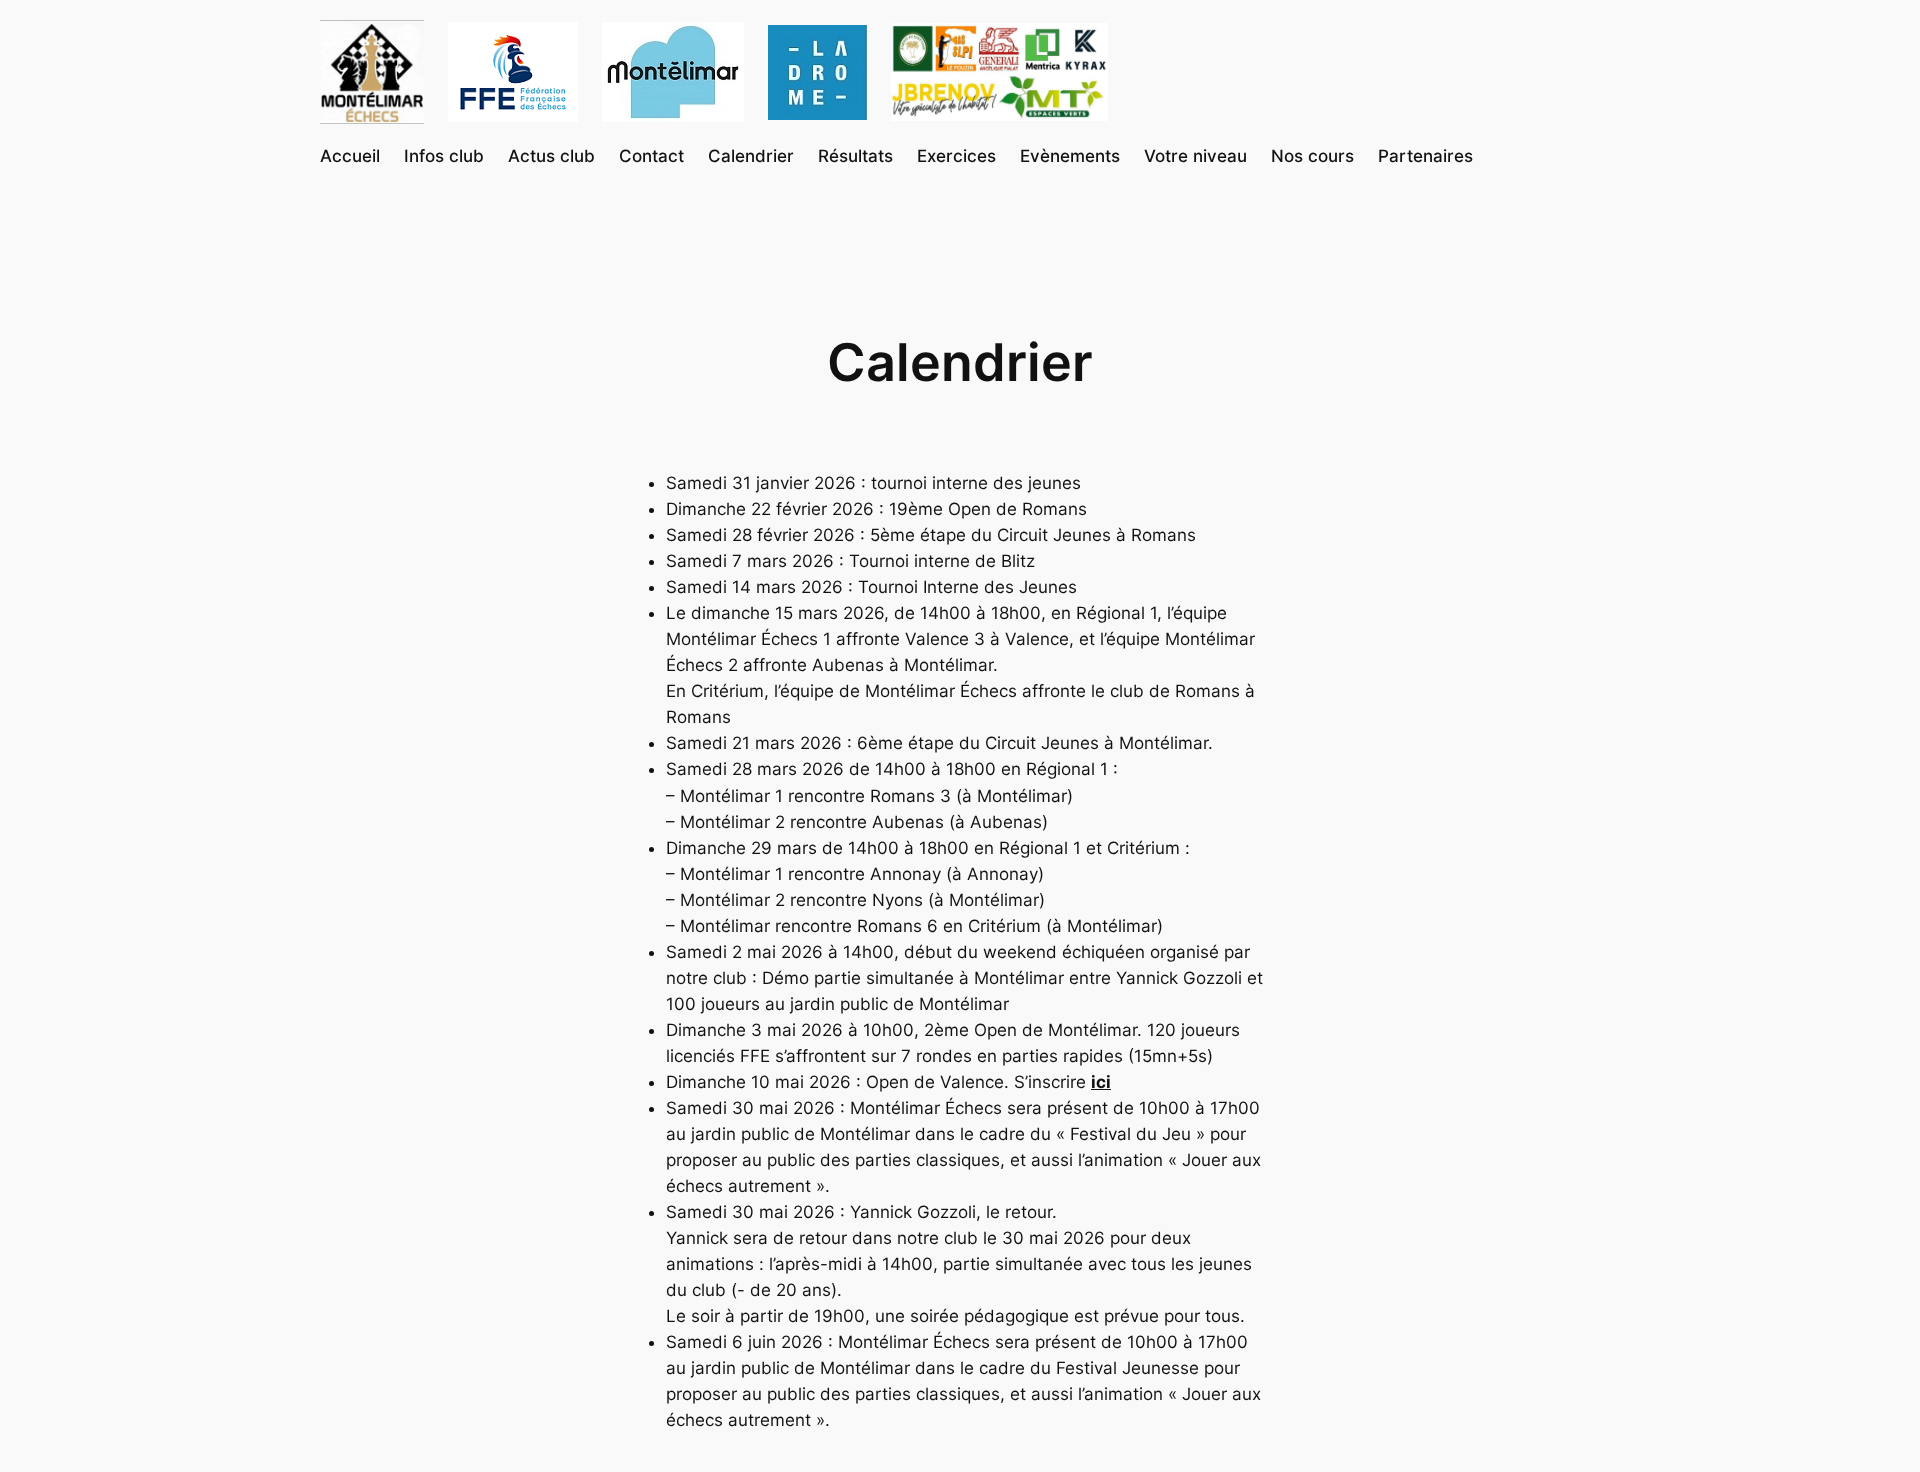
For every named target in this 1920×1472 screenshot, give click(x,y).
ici (1101, 1082)
